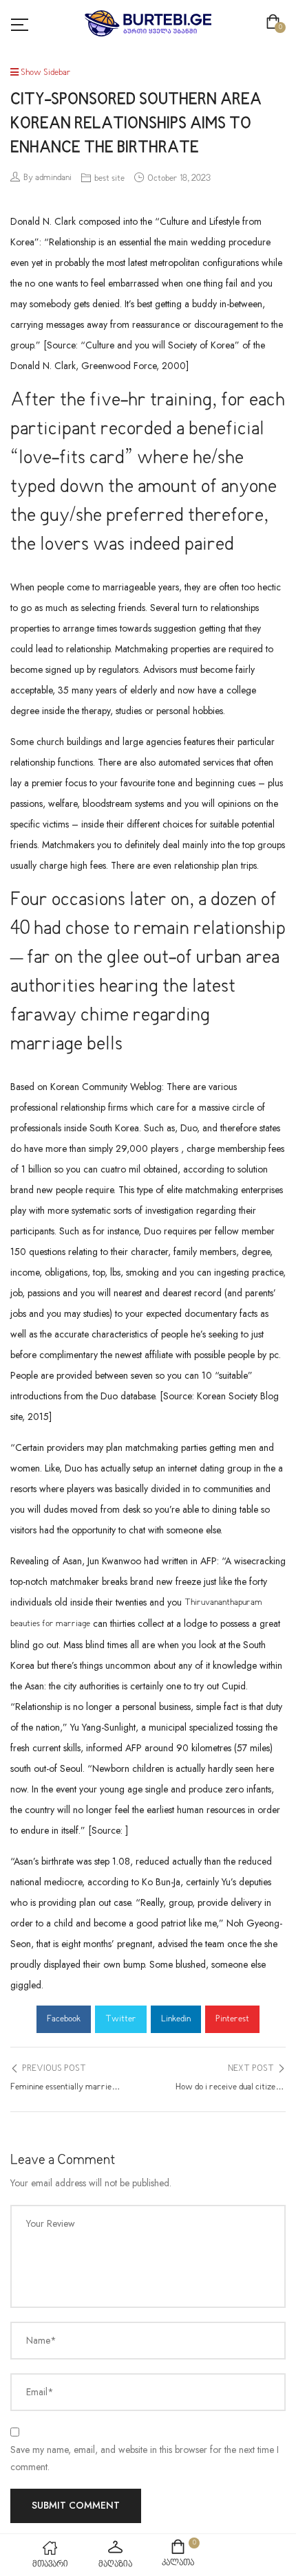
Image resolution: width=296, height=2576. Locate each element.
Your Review (51, 2223)
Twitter (121, 2019)
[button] (276, 23)
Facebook (64, 2019)
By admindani (47, 178)
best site (109, 179)
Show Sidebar (45, 73)
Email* (40, 2392)
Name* (41, 2340)
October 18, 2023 (179, 179)
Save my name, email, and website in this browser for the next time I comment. (145, 2458)
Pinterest (232, 2019)
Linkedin (176, 2019)
